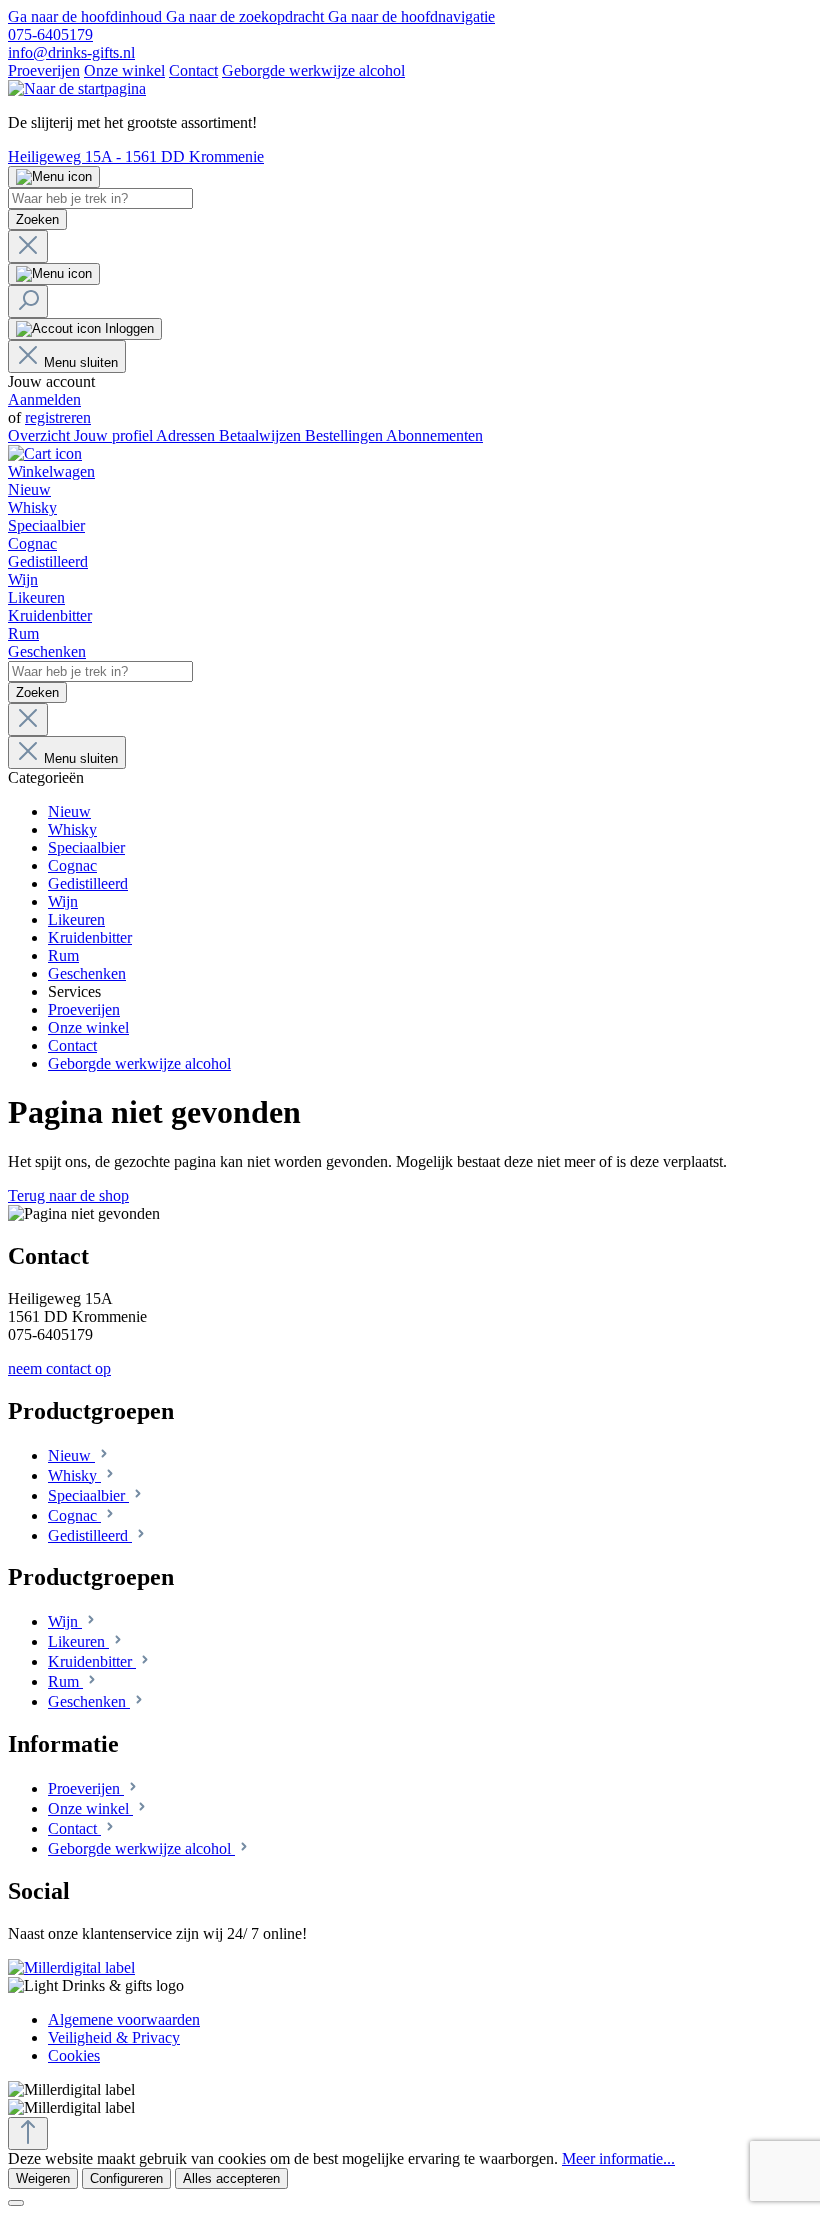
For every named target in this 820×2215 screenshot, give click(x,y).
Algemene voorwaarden (124, 2019)
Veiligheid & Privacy (114, 2037)
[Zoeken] (28, 301)
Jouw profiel (115, 435)
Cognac (74, 1515)
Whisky (74, 1475)
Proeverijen (44, 70)
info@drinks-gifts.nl (71, 52)
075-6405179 (50, 34)
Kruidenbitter (92, 1661)
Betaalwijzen (262, 435)
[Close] (16, 2203)
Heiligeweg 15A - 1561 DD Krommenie (136, 156)
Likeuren (78, 1641)
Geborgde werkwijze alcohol (313, 70)
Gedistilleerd (90, 1535)
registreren (58, 417)
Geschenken (89, 1701)
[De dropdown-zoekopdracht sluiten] (28, 246)
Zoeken (37, 219)
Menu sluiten (81, 362)
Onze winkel (124, 70)
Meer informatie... (618, 2158)
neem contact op (59, 1368)
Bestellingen (345, 435)
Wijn (65, 1621)
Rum (65, 1681)
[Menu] (54, 177)
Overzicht (41, 435)
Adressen (187, 435)
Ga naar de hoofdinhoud (87, 16)
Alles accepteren (231, 2178)
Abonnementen (434, 435)
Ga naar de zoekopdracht (247, 16)
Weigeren (43, 2178)
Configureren (126, 2178)
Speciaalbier (88, 1495)
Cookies (74, 2055)
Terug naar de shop (68, 1195)
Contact (193, 70)
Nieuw (71, 1455)
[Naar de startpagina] (77, 88)
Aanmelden (44, 399)
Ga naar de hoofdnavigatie (411, 16)
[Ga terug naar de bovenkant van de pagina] (28, 2133)
